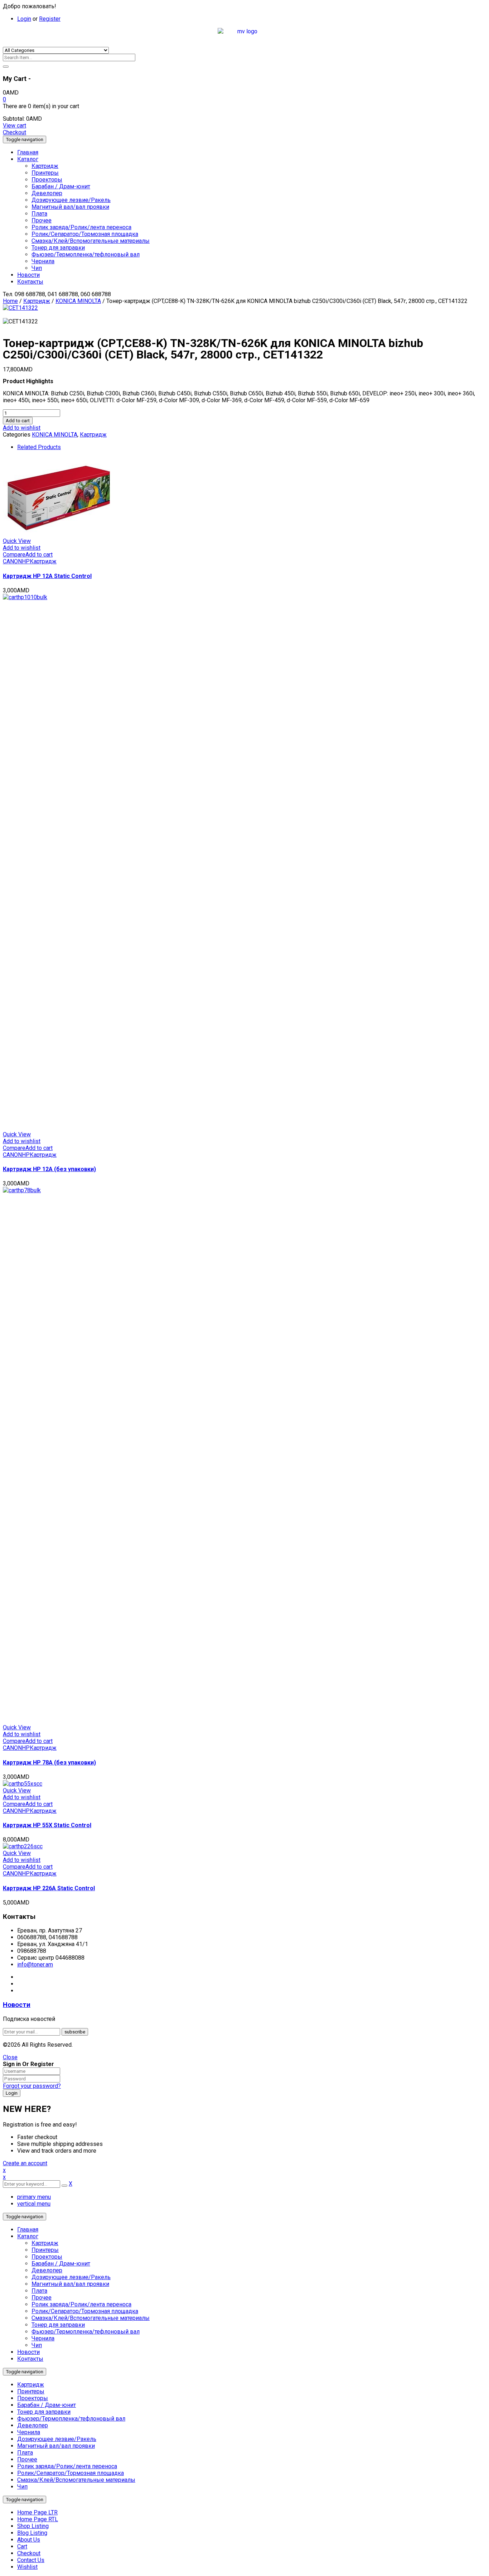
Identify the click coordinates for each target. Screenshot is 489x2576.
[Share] (465, 8)
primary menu (34, 2197)
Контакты (30, 2359)
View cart (14, 126)
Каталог (28, 2236)
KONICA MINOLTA (78, 301)
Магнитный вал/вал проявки (70, 2284)
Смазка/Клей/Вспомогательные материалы (91, 2318)
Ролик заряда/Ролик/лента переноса (81, 2304)
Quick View (17, 541)
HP (26, 561)
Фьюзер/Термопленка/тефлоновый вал (86, 2332)
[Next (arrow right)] (476, 1288)
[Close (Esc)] (481, 8)
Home (10, 301)
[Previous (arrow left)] (13, 1288)
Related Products (39, 447)
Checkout (14, 132)
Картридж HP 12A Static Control (47, 576)
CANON (12, 561)
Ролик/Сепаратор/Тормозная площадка (85, 2311)
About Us (29, 2540)
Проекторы (47, 2257)
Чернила (43, 2338)
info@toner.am (35, 1964)
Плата (39, 2291)
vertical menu (34, 2204)
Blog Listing (32, 2533)
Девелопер (47, 2270)
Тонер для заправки (58, 2325)
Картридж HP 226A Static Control (49, 1888)
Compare (14, 555)
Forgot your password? (32, 2086)
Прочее (42, 2298)
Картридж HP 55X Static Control (47, 1825)
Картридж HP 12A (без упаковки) (49, 1169)
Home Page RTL (38, 2519)
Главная (28, 2230)
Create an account (25, 2163)
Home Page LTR (37, 2512)
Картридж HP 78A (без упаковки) (49, 1763)
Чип (37, 2345)
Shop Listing (33, 2526)
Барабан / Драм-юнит (61, 2264)
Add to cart (18, 421)
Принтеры (45, 2250)
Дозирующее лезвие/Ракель (71, 2277)
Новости (17, 2005)
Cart (22, 2546)
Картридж (37, 301)
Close (10, 2057)
